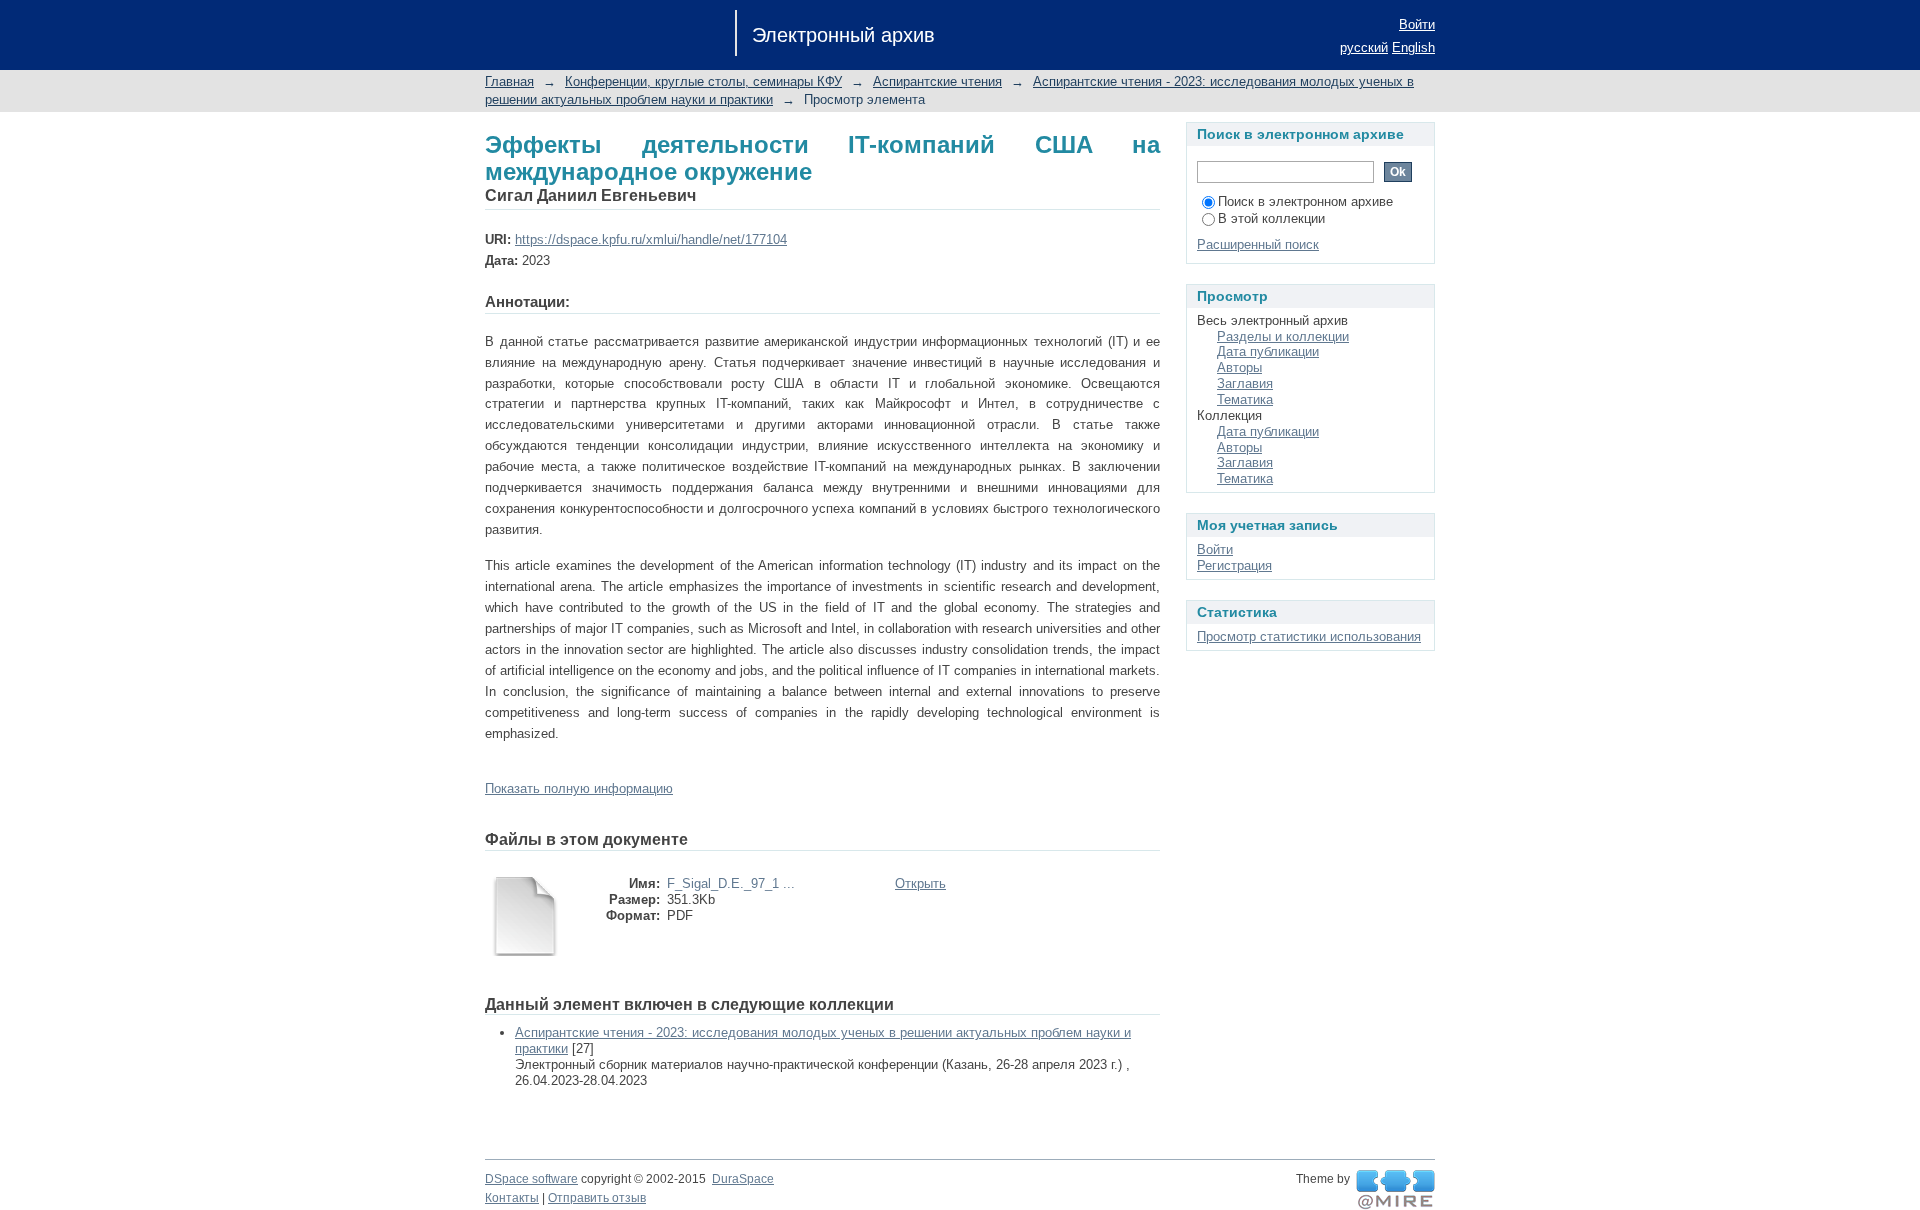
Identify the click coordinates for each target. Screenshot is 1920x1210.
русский (1364, 47)
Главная (509, 81)
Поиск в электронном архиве (1305, 201)
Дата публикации (1268, 351)
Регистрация (1234, 565)
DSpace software (531, 1179)
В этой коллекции (1271, 218)
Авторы (1239, 367)
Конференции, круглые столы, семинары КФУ (703, 81)
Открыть (920, 883)
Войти (1417, 24)
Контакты (512, 1198)
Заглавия (1245, 383)
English (1413, 47)
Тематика (1245, 399)
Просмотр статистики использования (1309, 636)
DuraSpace (743, 1179)
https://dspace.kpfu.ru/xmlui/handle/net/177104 (651, 239)
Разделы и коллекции (1283, 336)
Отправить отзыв (597, 1198)
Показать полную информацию (579, 788)
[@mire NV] (1395, 1190)
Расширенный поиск (1258, 244)
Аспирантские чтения (937, 81)
